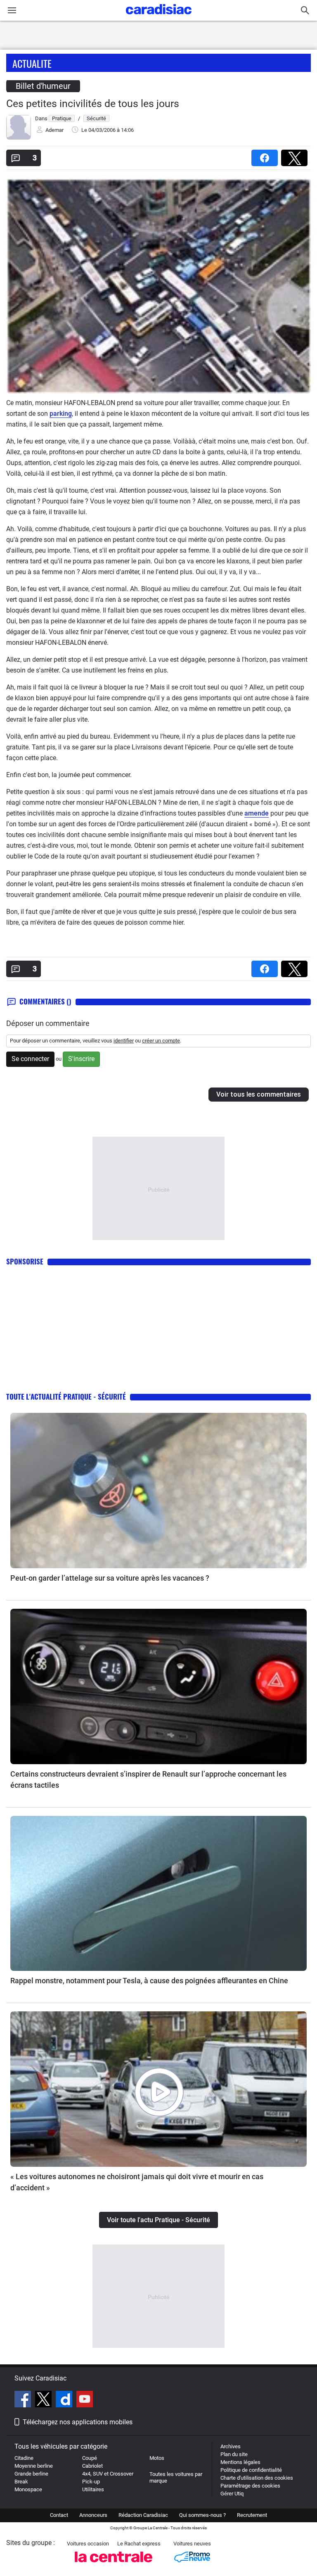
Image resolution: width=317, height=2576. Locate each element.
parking (61, 414)
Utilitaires (93, 2489)
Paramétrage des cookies (250, 2486)
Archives (231, 2446)
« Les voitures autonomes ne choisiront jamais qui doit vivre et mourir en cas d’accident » (137, 2182)
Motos (157, 2458)
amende (257, 813)
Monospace (28, 2489)
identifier (124, 1041)
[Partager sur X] (296, 155)
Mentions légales (240, 2462)
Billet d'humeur (43, 86)
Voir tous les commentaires (259, 1094)
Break (21, 2482)
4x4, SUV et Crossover (108, 2474)
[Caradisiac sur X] (44, 2400)
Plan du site (234, 2454)
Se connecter (30, 1059)
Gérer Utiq (232, 2494)
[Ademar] (19, 138)
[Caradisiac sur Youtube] (85, 2400)
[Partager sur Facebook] (266, 155)
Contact (59, 2515)
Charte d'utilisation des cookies (257, 2478)
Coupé (90, 2458)
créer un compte (161, 1041)
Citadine (24, 2458)
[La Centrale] (114, 2565)
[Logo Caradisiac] (159, 17)
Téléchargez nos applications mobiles (78, 2422)
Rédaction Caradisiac (143, 2515)
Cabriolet (92, 2466)
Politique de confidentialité (251, 2470)
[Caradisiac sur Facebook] (24, 2400)
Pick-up (91, 2482)
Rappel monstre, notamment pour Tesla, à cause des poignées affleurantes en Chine (149, 1981)
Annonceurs (93, 2515)
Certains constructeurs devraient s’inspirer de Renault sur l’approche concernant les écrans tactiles (148, 1779)
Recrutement (252, 2515)
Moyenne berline (34, 2466)
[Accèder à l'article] (158, 1491)
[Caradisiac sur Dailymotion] (65, 2400)
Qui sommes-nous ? (202, 2515)
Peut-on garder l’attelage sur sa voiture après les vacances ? (110, 1578)
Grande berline (31, 2474)
